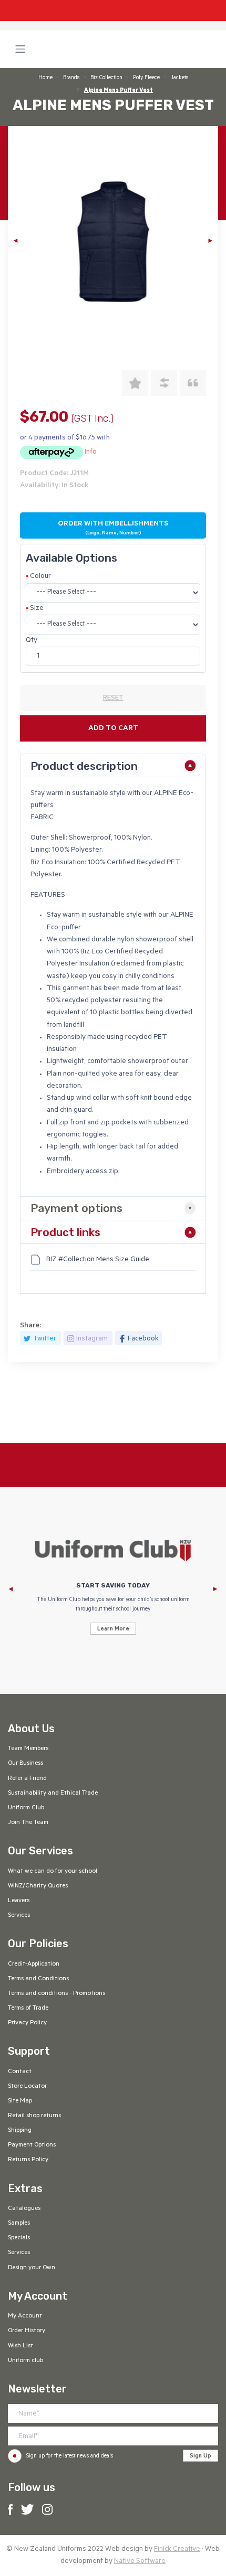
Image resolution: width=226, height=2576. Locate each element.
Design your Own (32, 2268)
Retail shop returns (34, 2116)
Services (19, 1916)
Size (37, 609)
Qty (32, 641)
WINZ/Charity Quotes (38, 1886)
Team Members (28, 1749)
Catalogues (24, 2209)
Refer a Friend (27, 1779)
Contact (20, 2072)
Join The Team (28, 1823)
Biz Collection (106, 78)
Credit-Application (34, 1965)
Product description (84, 766)
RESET (113, 699)
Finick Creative (177, 2550)
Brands (71, 78)
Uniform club (25, 2361)
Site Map (20, 2101)
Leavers (19, 1901)
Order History (27, 2331)
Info (91, 452)
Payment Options (32, 2145)
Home (45, 78)
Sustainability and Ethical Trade (53, 1794)
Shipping (20, 2131)
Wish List (20, 2346)
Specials (19, 2238)
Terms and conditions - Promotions (56, 1994)
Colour (40, 577)
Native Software (140, 2562)
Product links (65, 1232)
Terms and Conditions (38, 1979)
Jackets (179, 78)
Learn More (113, 1629)
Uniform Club (26, 1808)
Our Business (25, 1764)
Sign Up (201, 2456)
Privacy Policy (27, 2023)
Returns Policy (28, 2160)
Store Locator (27, 2087)
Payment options (76, 1208)
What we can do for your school (53, 1872)
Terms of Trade (28, 2009)
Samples (19, 2224)
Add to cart (113, 729)
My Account (25, 2316)
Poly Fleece (146, 78)
